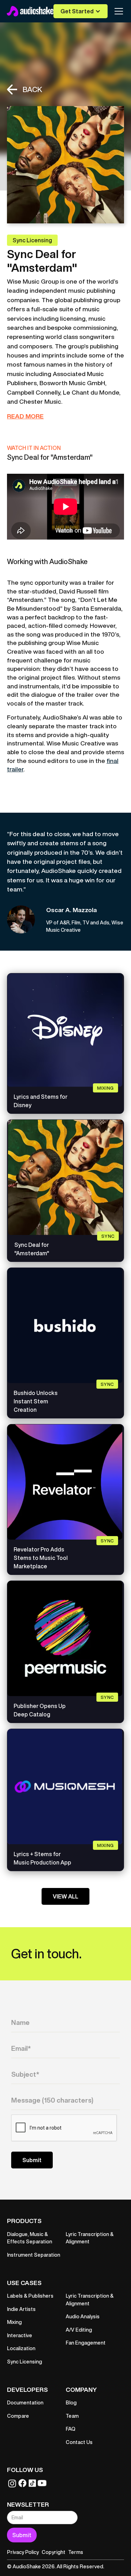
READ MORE (25, 416)
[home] (30, 11)
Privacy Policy (23, 2552)
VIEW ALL (65, 1896)
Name (24, 2011)
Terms (76, 2552)
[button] (81, 11)
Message (27, 2089)
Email (24, 2037)
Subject (25, 2063)
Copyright (53, 2552)
